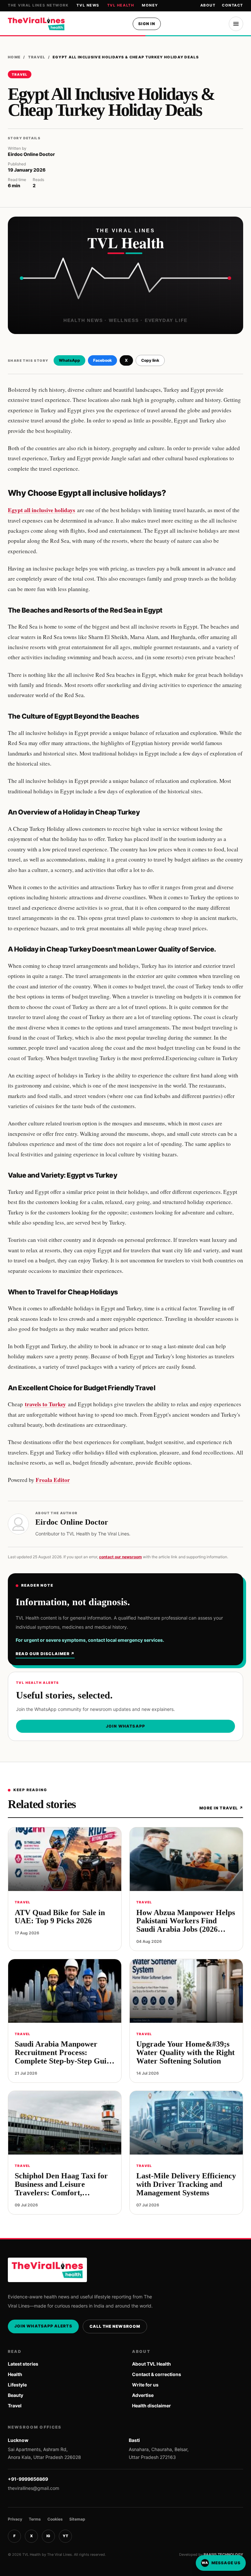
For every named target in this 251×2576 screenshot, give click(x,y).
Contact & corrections (157, 2374)
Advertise (143, 2395)
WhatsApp (69, 360)
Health (15, 2374)
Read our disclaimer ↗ (45, 1654)
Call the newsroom (115, 2326)
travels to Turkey (45, 1404)
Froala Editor (53, 1480)
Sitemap (77, 2519)
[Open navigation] (236, 24)
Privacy (15, 2519)
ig (48, 2536)
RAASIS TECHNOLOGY (223, 2554)
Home (14, 57)
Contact (233, 5)
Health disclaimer (151, 2406)
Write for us (145, 2385)
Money (150, 5)
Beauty (16, 2395)
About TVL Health (151, 2364)
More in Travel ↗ (221, 1808)
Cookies (55, 2519)
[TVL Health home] (36, 24)
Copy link (150, 360)
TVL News (88, 5)
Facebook (102, 360)
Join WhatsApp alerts (43, 2326)
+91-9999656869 (28, 2479)
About (208, 5)
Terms (35, 2519)
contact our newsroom (120, 1557)
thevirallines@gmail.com (33, 2488)
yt (66, 2536)
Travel (37, 57)
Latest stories (23, 2364)
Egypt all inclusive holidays (42, 510)
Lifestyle (17, 2385)
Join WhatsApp (126, 1726)
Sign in (147, 24)
